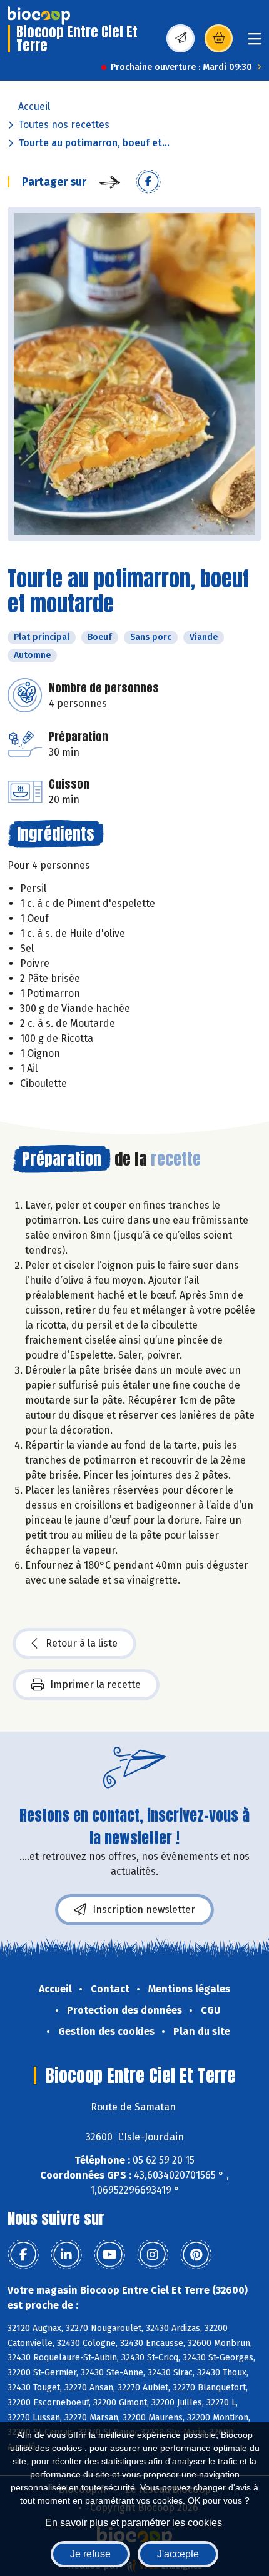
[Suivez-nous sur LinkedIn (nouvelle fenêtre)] (66, 2255)
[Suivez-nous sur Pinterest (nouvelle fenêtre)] (196, 2255)
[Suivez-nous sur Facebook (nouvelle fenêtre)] (23, 2255)
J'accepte (178, 2554)
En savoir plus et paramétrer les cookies (134, 2523)
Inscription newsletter (144, 1910)
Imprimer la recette (95, 1685)
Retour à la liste (82, 1643)
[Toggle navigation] (255, 43)
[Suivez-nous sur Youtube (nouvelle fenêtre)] (109, 2255)
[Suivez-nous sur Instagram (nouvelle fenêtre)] (153, 2255)
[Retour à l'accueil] (39, 16)
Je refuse (90, 2554)
